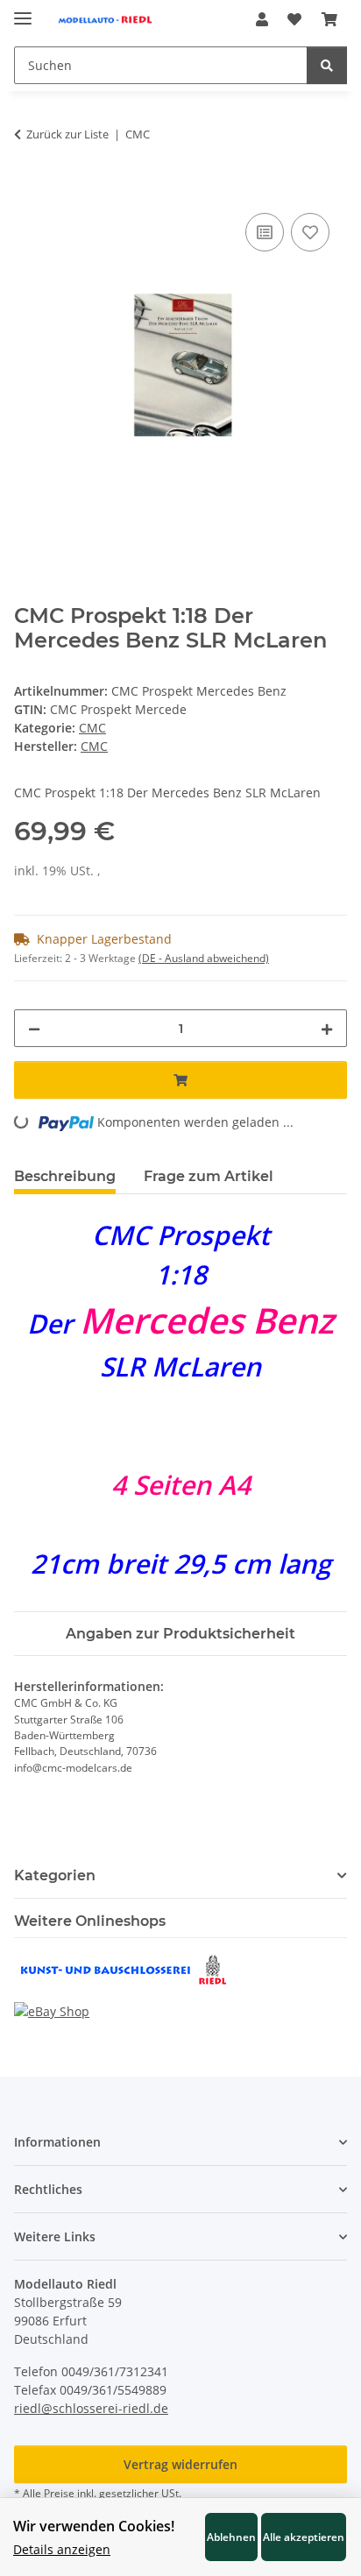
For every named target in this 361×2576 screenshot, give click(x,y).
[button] (262, 19)
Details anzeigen (62, 2549)
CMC (92, 728)
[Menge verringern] (34, 1028)
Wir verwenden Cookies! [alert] (94, 2526)
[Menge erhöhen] (327, 1028)
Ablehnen (231, 2537)
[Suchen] (327, 65)
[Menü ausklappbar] (23, 11)
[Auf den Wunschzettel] (310, 232)
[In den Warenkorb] (28, 189)
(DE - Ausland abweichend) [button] (204, 958)
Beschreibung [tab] (65, 1176)
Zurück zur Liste (67, 134)
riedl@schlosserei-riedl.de (91, 2408)
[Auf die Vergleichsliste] (265, 232)
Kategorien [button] (55, 1875)
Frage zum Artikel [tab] (209, 1176)
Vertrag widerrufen (180, 2464)
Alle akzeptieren (304, 2537)
